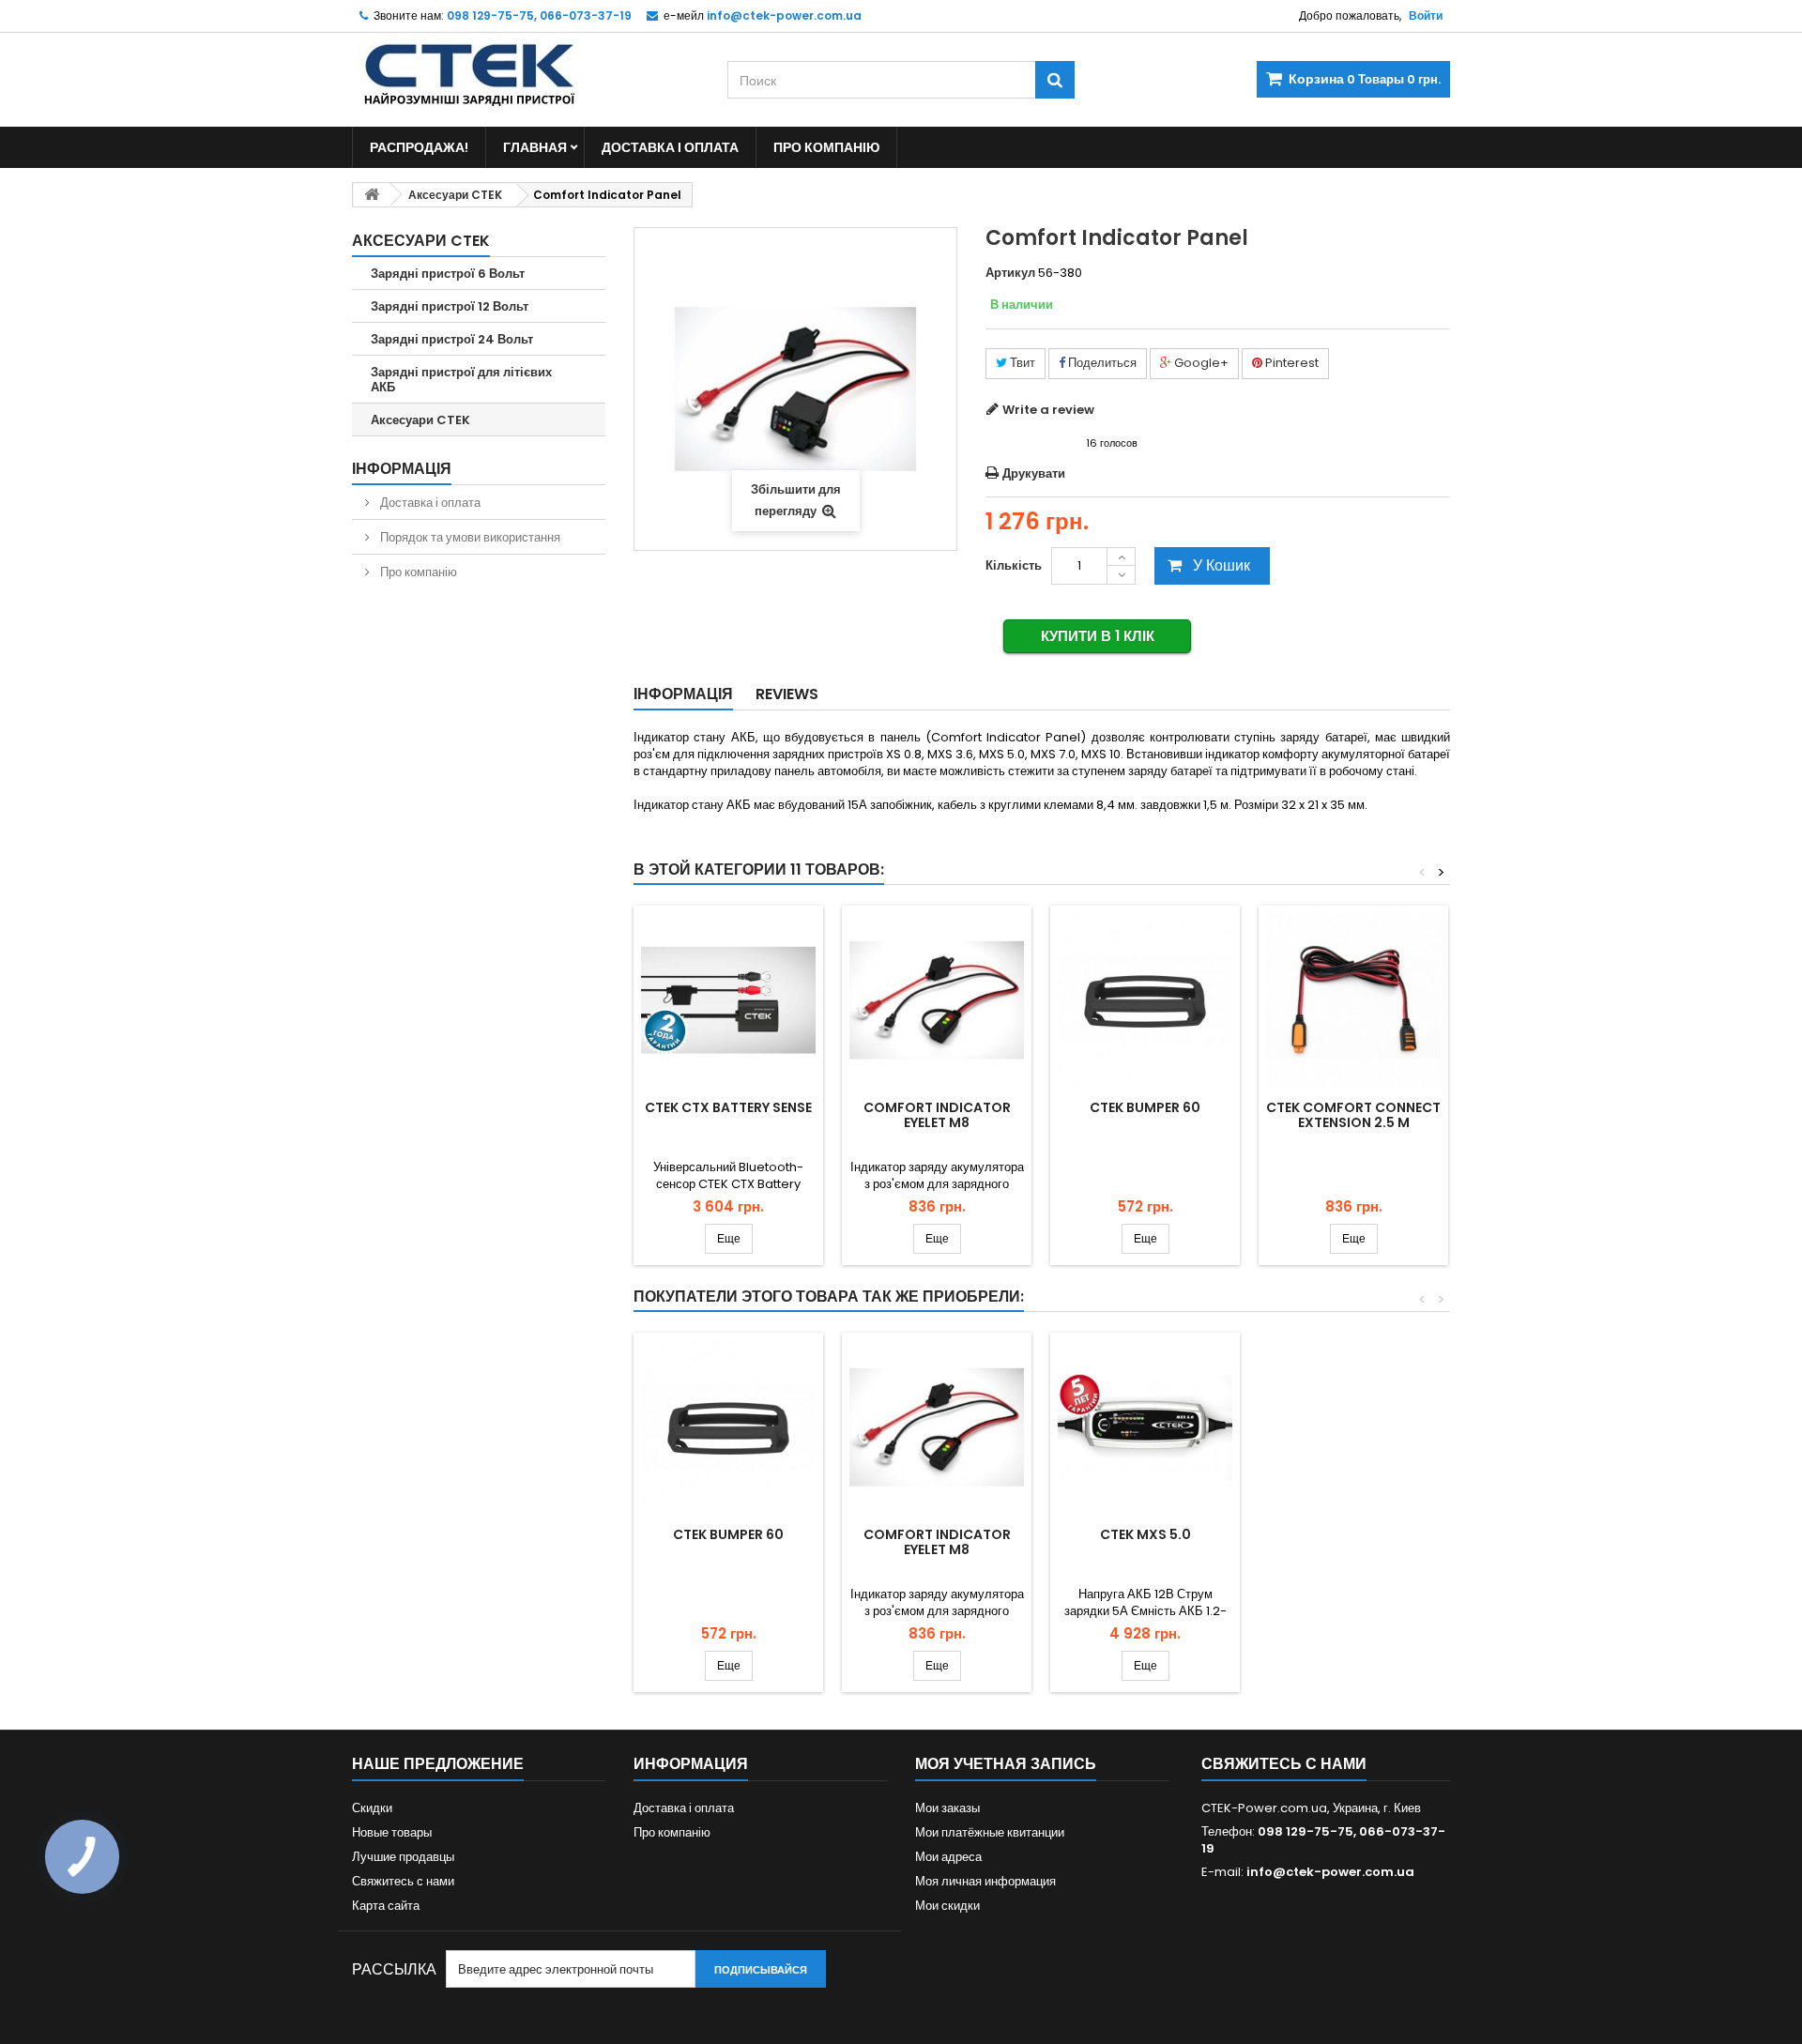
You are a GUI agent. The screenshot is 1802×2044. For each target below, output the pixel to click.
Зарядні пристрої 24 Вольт (452, 339)
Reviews (787, 694)
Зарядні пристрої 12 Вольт (450, 306)
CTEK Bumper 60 (1145, 1107)
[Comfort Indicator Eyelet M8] (937, 1000)
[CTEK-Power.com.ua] (526, 70)
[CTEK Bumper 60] (1145, 1000)
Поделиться (1101, 363)
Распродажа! (419, 147)
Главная (535, 147)
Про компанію (826, 147)
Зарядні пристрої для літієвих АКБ (461, 380)
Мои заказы (947, 1808)
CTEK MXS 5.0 (1145, 1534)
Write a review (1048, 410)
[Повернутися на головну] (372, 195)
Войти (1426, 15)
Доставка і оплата (670, 147)
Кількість (1014, 565)
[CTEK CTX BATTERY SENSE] (728, 1000)
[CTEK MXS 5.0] (1145, 1427)
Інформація (402, 469)
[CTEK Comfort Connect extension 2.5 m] (1353, 1000)
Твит (1021, 363)
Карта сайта (386, 1906)
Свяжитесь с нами (403, 1881)
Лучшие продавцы (403, 1857)
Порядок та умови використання (469, 537)
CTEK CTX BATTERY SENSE (728, 1107)
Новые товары (392, 1832)
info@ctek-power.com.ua (1330, 1872)
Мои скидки (947, 1906)
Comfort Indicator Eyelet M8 (937, 1115)
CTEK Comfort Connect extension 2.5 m (1353, 1115)
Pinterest (1290, 363)
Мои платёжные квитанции (990, 1832)
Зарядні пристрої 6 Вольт (448, 274)
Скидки (372, 1808)
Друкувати (1034, 473)
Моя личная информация (985, 1881)
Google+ (1200, 363)
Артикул (1010, 273)
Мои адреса (948, 1857)
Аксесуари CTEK (420, 420)
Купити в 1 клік (1098, 636)
